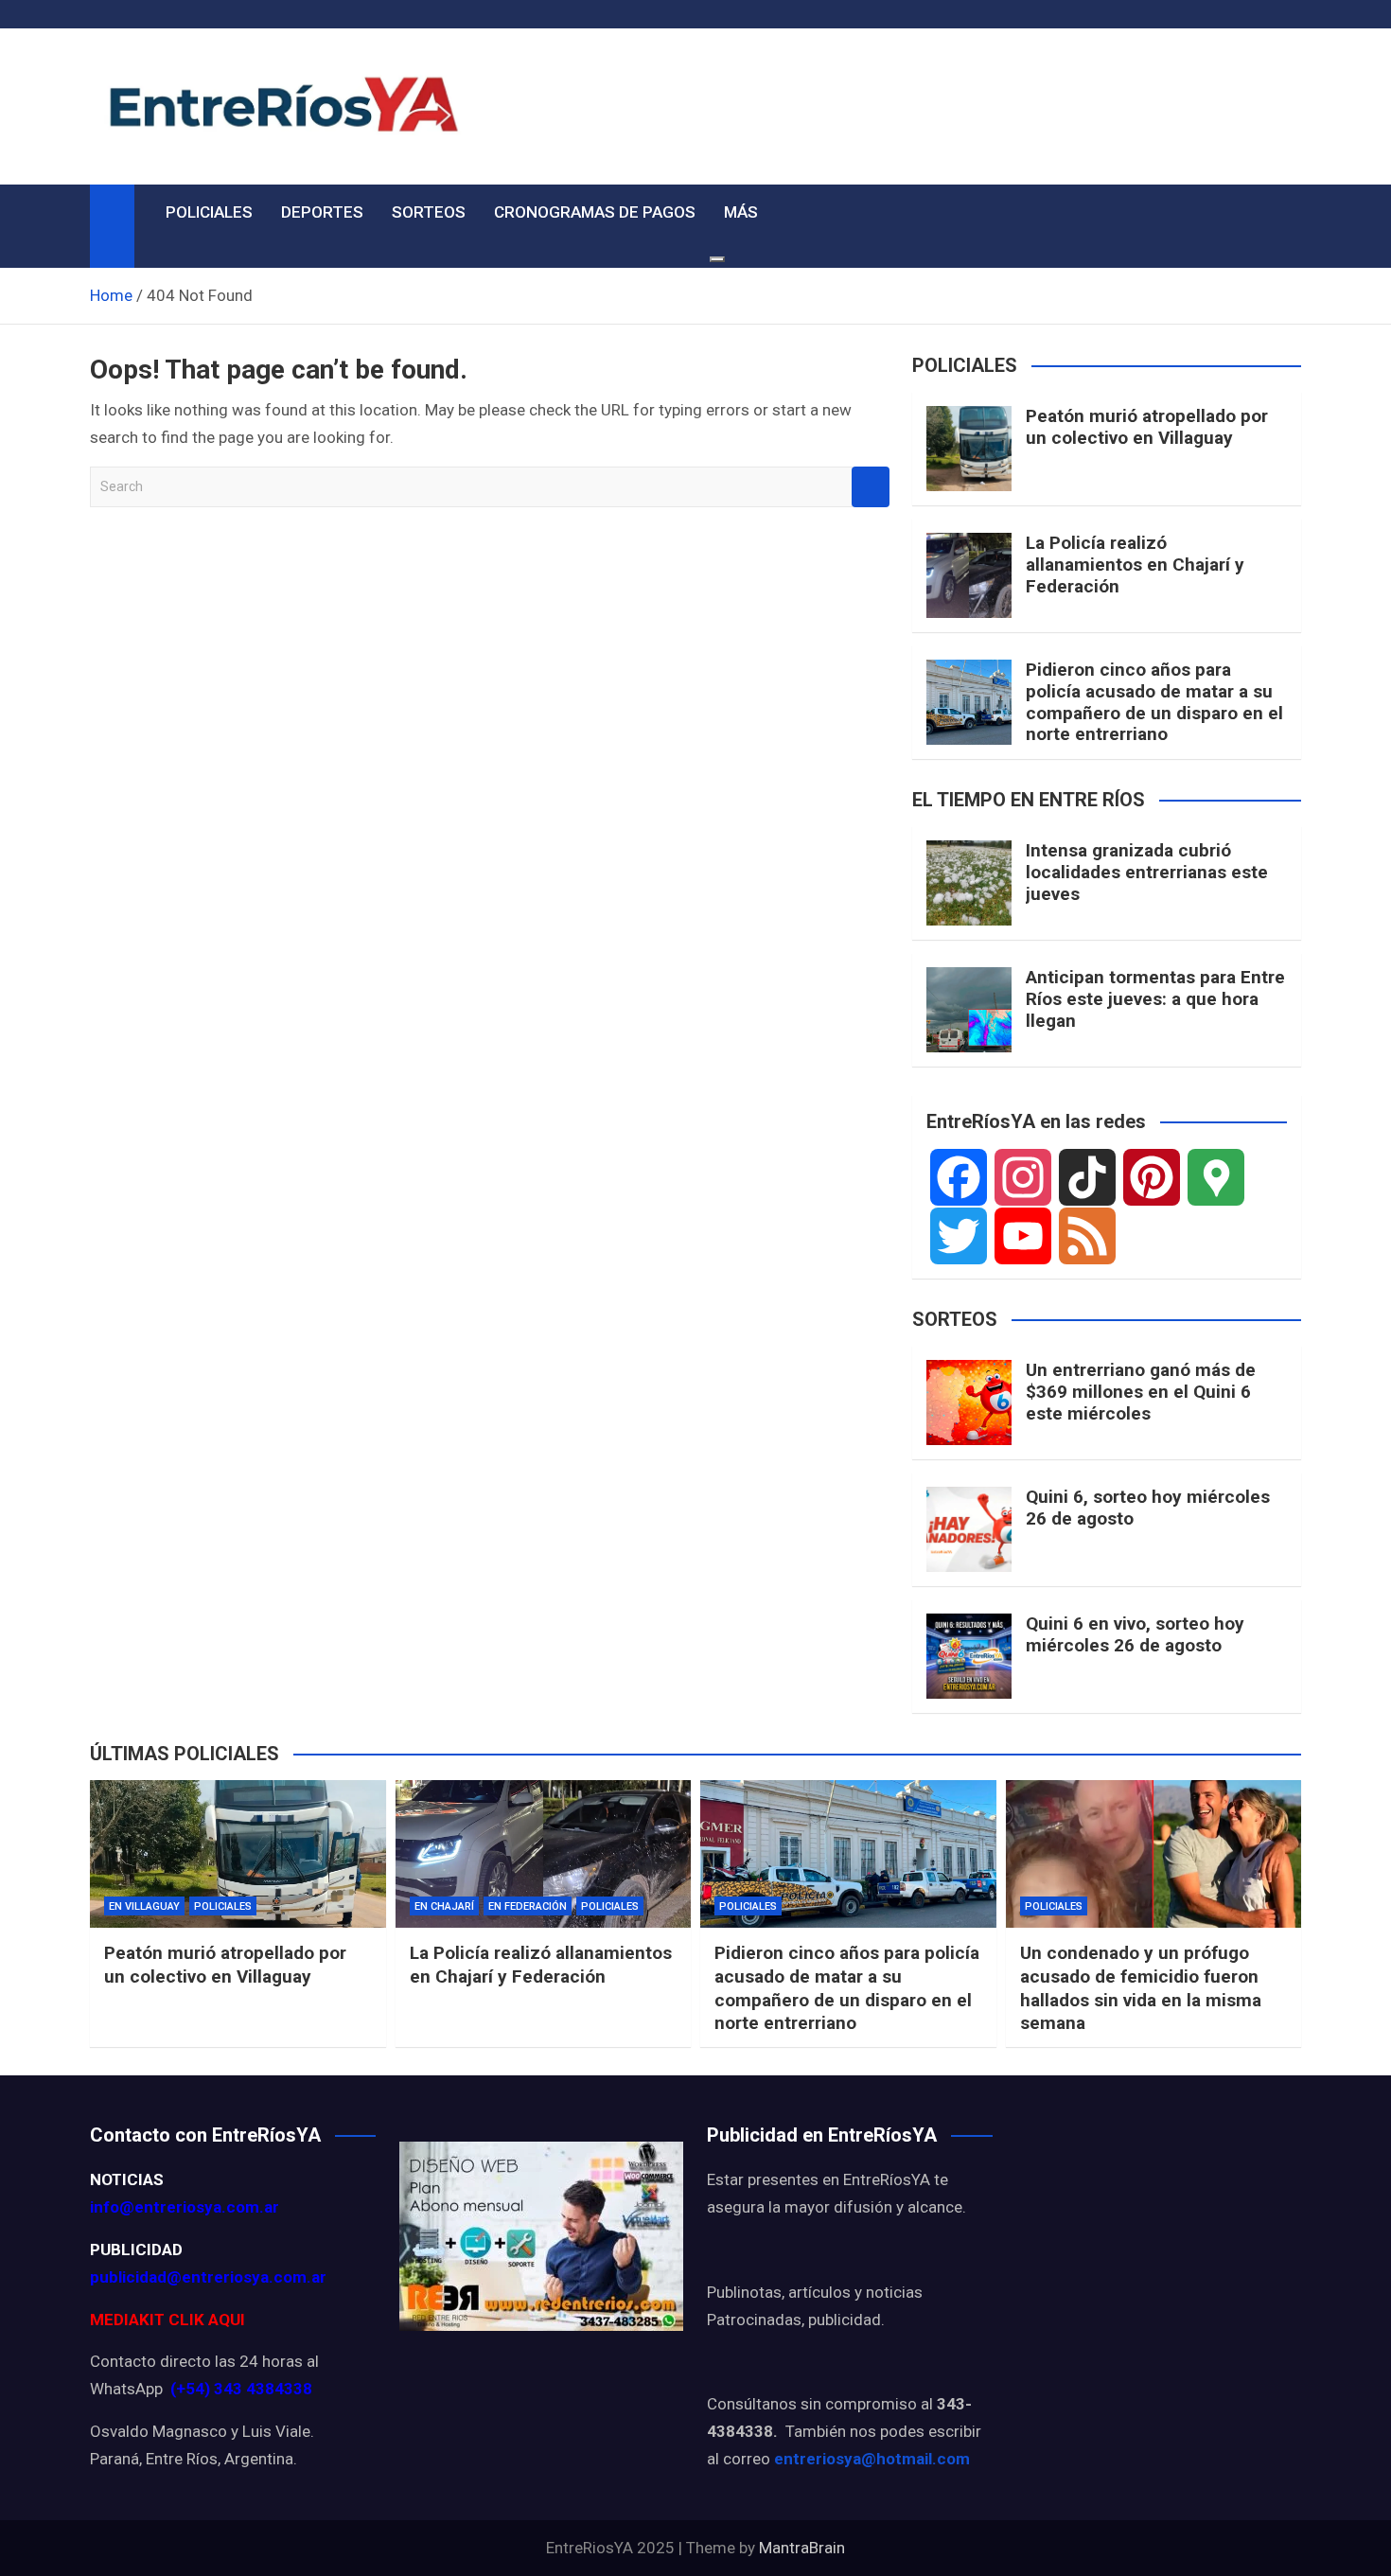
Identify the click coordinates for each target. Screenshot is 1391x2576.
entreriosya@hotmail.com (872, 2459)
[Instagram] (1023, 1177)
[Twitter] (959, 1236)
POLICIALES (209, 212)
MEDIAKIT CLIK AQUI (167, 2320)
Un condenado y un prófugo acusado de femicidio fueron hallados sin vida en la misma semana (1141, 1988)
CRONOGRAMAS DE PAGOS (595, 212)
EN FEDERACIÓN (528, 1906)
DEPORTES (322, 212)
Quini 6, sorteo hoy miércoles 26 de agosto (1148, 1508)
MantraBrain (802, 2548)
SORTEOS (429, 212)
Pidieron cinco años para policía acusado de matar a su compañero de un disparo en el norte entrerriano (1154, 702)
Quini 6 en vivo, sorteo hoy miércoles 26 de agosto (1135, 1634)
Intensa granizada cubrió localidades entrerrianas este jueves (1147, 872)
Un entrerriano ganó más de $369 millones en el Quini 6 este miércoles (1141, 1392)
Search (871, 487)
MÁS (741, 212)
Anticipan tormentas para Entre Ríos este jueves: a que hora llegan (1155, 999)
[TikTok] (1087, 1177)
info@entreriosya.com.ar (185, 2207)
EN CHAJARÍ (444, 1906)
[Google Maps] (1216, 1177)
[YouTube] (1023, 1236)
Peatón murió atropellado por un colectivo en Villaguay (1147, 427)
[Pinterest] (1152, 1177)
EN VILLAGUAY (144, 1906)
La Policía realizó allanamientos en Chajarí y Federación (1135, 565)
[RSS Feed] (1087, 1236)
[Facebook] (959, 1177)
